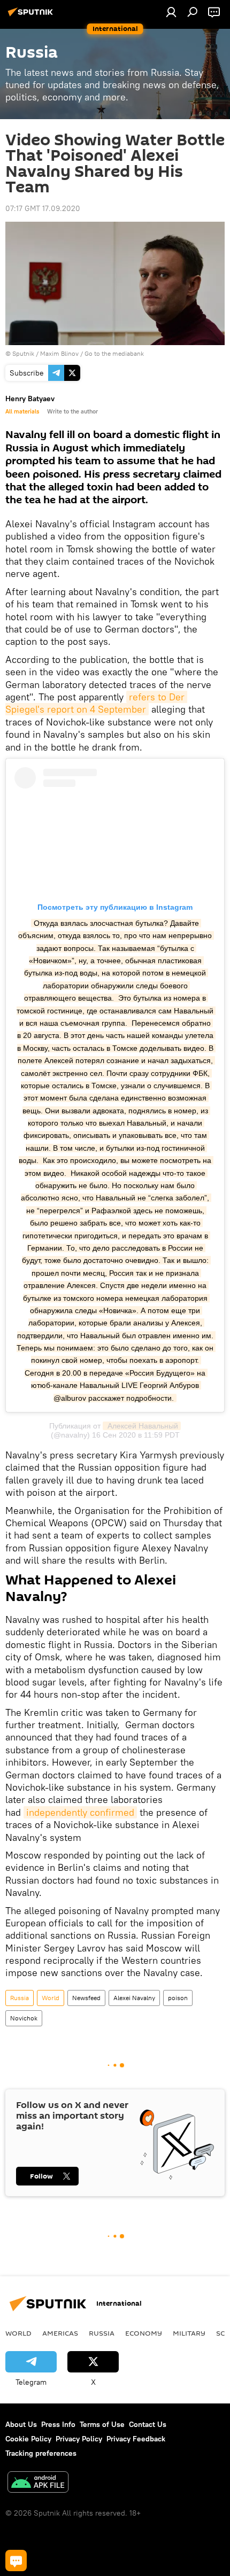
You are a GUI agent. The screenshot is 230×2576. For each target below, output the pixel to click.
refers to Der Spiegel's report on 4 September (96, 703)
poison (178, 1998)
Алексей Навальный (142, 1426)
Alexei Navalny (134, 1998)
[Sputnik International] (32, 16)
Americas (60, 2333)
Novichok (24, 2018)
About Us (21, 2424)
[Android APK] (38, 2483)
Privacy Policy (79, 2439)
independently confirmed (80, 1812)
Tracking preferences (41, 2453)
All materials (22, 411)
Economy (144, 2333)
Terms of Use (102, 2424)
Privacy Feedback (136, 2439)
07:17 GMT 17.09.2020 (43, 208)
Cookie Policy (28, 2439)
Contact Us (148, 2424)
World (51, 1998)
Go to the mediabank (114, 353)
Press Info (58, 2424)
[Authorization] (171, 12)
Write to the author (72, 411)
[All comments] (16, 2561)
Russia (20, 1998)
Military (189, 2333)
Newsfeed (86, 1998)
